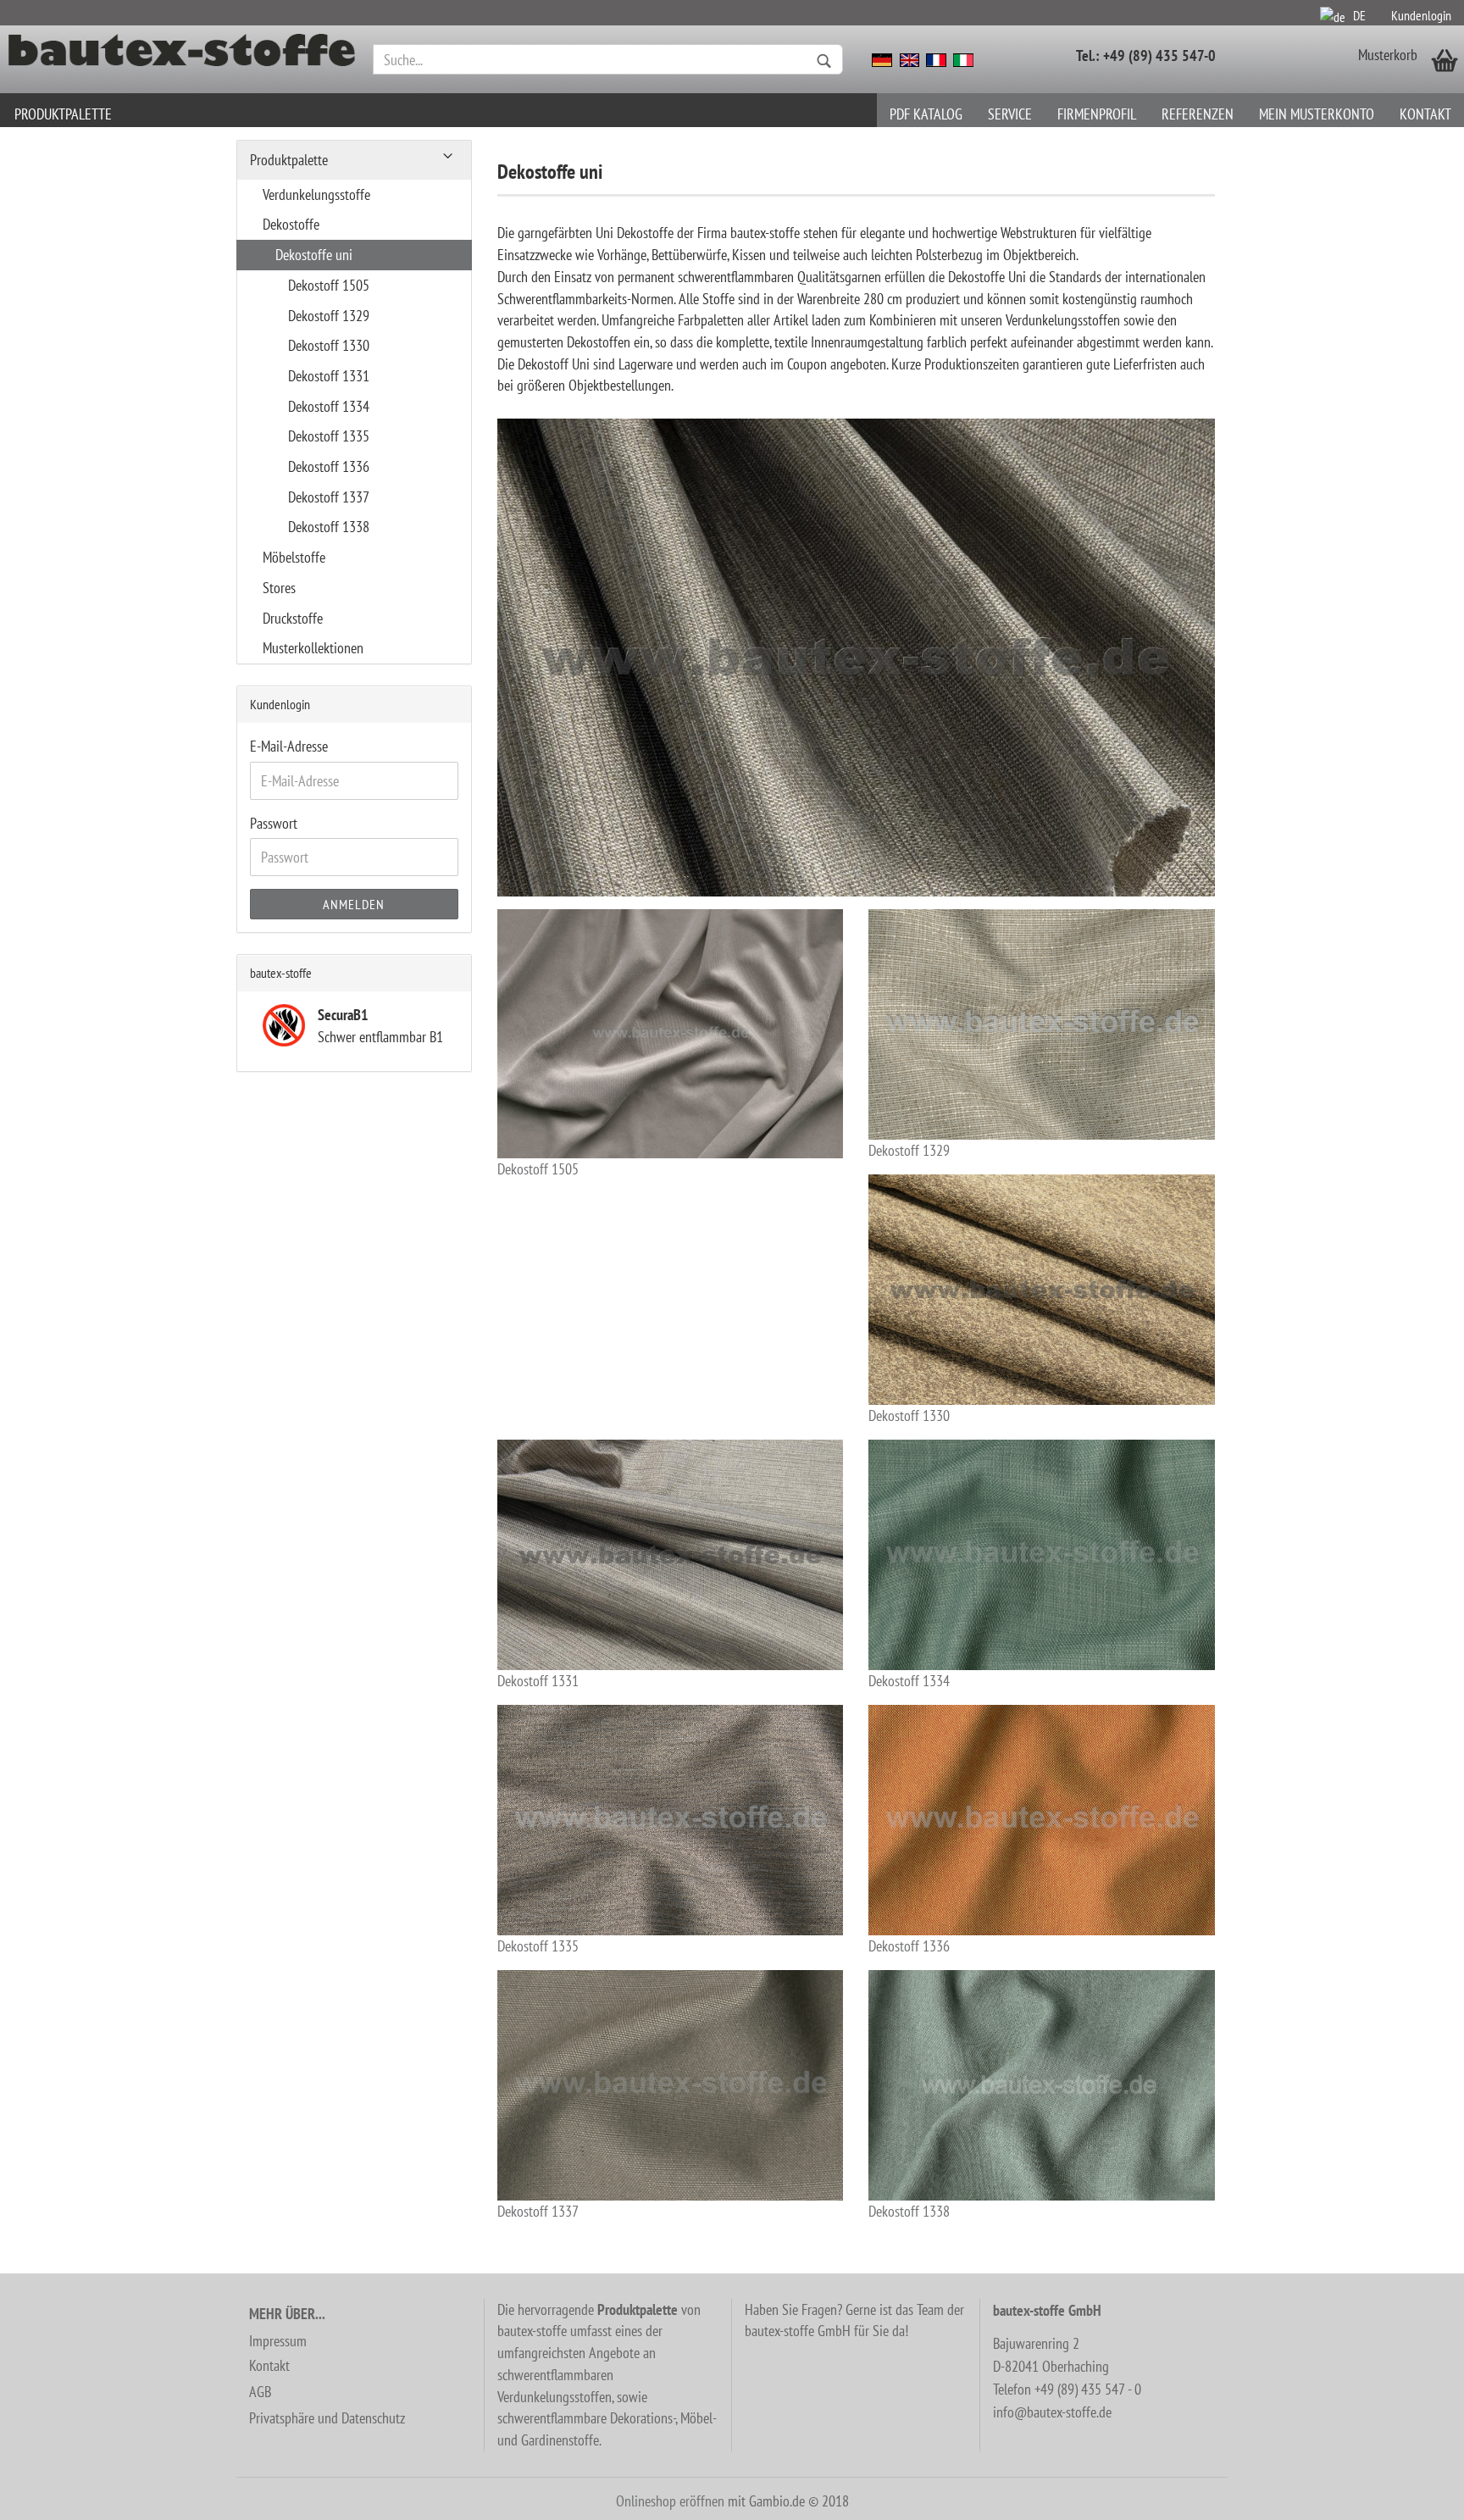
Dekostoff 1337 (538, 2211)
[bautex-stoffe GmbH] (182, 59)
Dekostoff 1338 (909, 2211)
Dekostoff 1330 (909, 1415)
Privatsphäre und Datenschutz (327, 2418)
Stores (279, 588)
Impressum (278, 2341)
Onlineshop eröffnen (670, 2501)
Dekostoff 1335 (538, 1946)
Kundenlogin (1421, 15)
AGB (260, 2392)
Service (1010, 114)
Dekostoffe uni (314, 255)
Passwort (274, 823)
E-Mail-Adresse (289, 746)
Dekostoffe (291, 224)
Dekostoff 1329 (909, 1150)
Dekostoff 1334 (909, 1681)
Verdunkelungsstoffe (316, 194)
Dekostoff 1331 (538, 1681)
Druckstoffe (293, 618)
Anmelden (354, 904)
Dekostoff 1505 (538, 1169)
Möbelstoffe (294, 557)
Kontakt (1425, 114)
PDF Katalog (926, 114)
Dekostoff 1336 (909, 1946)
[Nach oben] (1417, 2495)
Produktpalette (63, 114)
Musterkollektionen (313, 648)
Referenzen (1198, 114)
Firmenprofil (1097, 114)
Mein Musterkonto (1317, 114)
